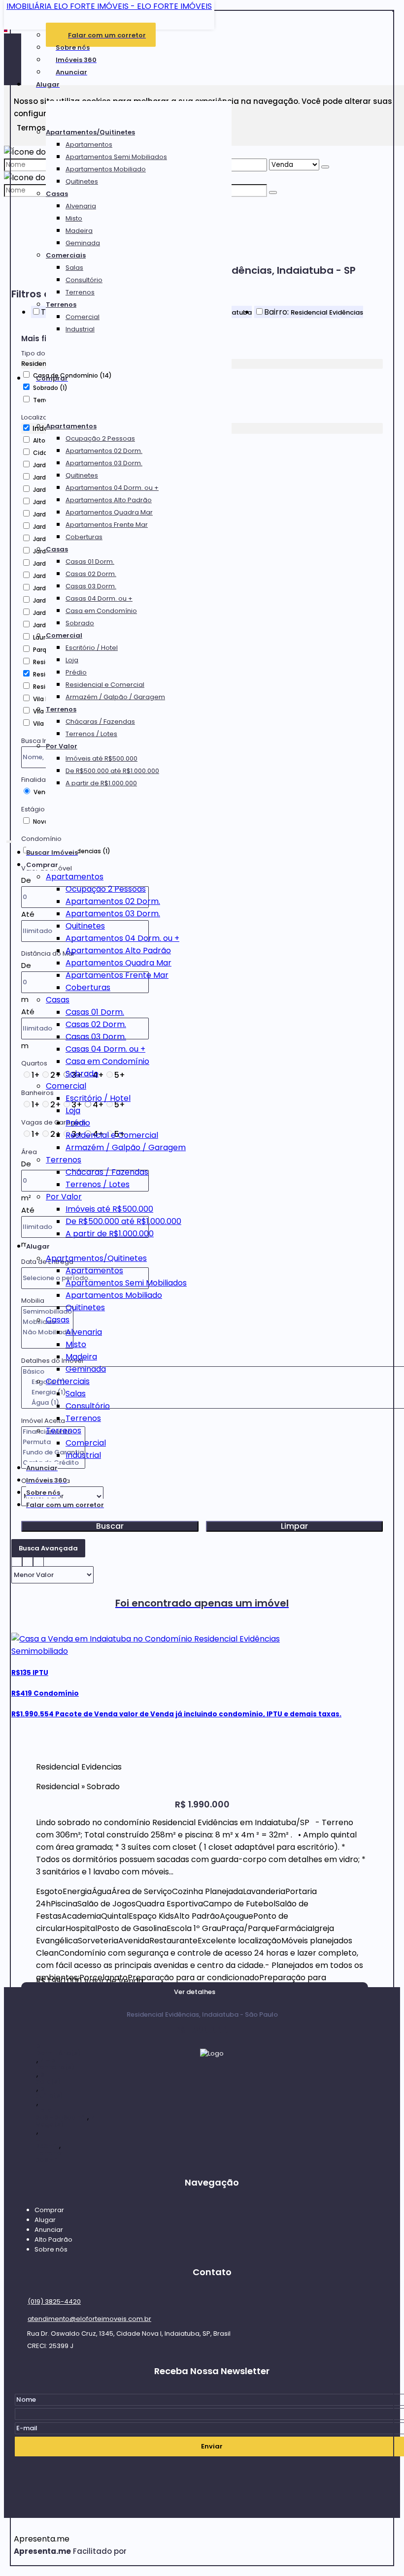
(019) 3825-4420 (54, 2302)
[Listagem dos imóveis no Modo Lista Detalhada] (28, 1560)
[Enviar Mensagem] (273, 193)
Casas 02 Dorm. (91, 574)
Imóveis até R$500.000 (101, 758)
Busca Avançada (48, 1548)
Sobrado (80, 623)
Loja (72, 660)
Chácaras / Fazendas (100, 722)
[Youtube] (212, 2156)
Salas (74, 268)
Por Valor (62, 746)
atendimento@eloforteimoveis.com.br (89, 2319)
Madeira (79, 231)
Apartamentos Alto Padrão (109, 500)
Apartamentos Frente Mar (107, 525)
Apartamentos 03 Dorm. (104, 463)
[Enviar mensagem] (325, 167)
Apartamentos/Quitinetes (90, 132)
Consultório (84, 280)
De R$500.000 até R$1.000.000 (112, 771)
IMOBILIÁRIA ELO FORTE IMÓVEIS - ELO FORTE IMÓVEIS (109, 6)
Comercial (83, 317)
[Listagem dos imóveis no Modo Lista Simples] (38, 1560)
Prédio (76, 672)
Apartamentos (89, 145)
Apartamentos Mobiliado (106, 169)
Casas (57, 194)
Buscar (110, 1526)
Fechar (393, 11)
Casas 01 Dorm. (90, 562)
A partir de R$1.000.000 (101, 783)
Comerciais (66, 255)
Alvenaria (81, 206)
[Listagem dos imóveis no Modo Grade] (17, 1560)
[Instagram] (212, 2137)
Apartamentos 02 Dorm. (104, 451)
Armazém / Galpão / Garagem (115, 697)
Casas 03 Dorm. (91, 586)
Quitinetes (82, 181)
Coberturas (84, 537)
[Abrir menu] (9, 840)
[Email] (212, 2100)
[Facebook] (212, 2119)
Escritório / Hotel (92, 648)
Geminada (83, 243)
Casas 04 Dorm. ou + (99, 598)
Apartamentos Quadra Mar (109, 512)
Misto (74, 218)
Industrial (80, 329)
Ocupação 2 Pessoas (100, 438)
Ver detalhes (195, 1992)
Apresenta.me (42, 2539)
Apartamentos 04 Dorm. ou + (112, 488)
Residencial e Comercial (105, 685)
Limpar (294, 1526)
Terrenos (80, 292)
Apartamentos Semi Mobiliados (116, 157)
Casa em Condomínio (101, 611)
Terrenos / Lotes (91, 734)
